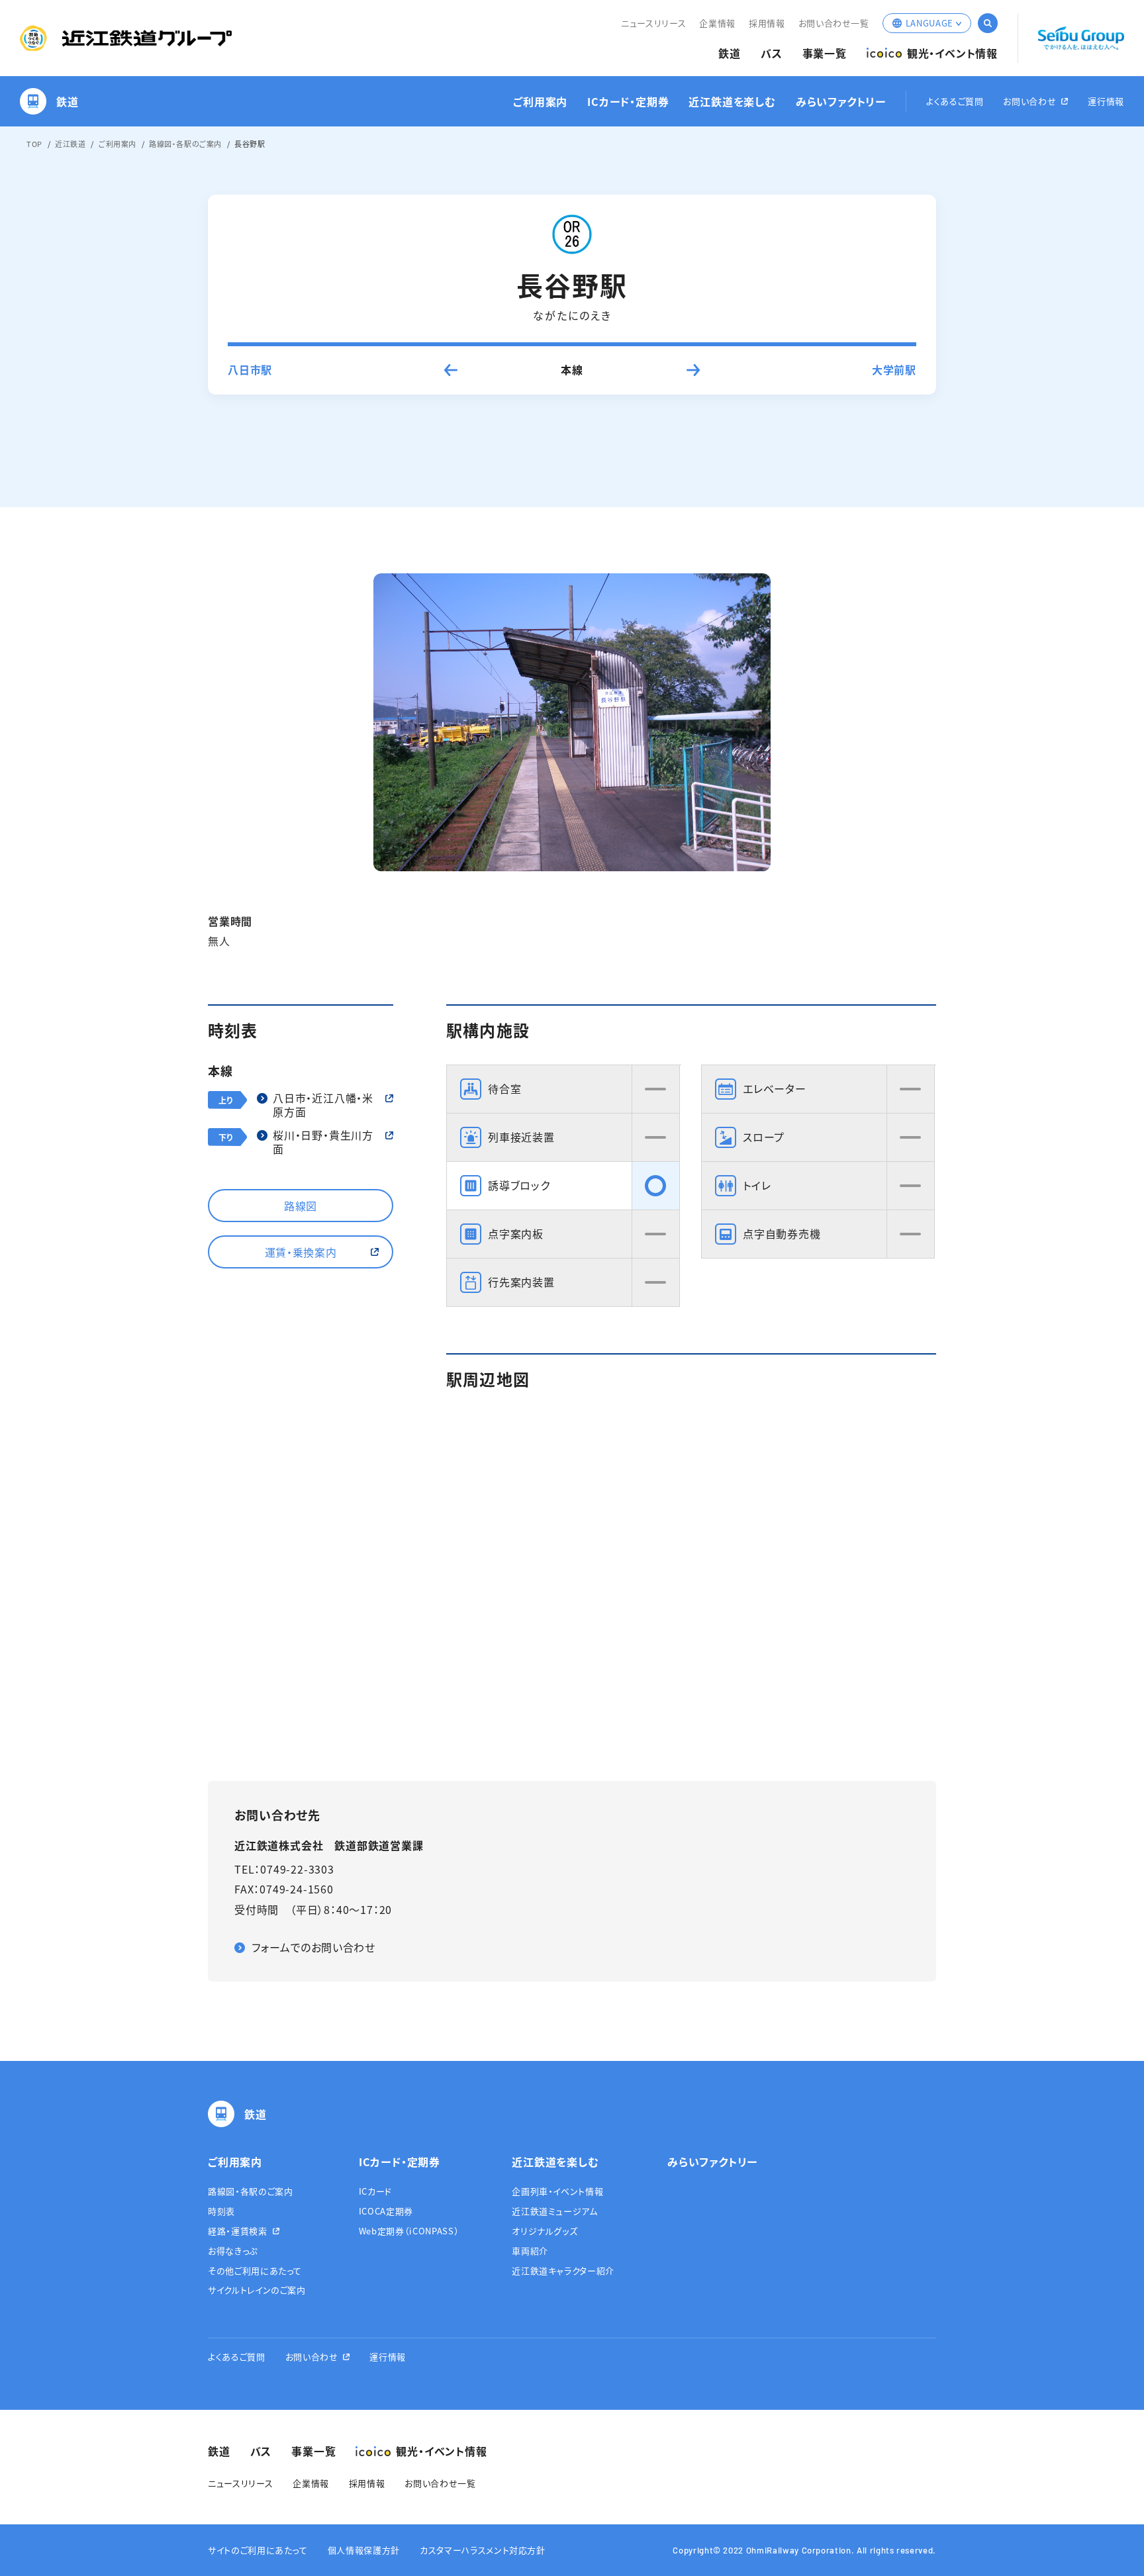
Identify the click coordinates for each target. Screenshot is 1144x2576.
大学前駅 (894, 369)
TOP (34, 144)
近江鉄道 (70, 144)
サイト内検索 (988, 23)
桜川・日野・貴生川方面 (323, 1142)
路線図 (301, 1206)
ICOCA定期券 (386, 2211)
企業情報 (717, 23)
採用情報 (767, 23)
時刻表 (221, 2211)
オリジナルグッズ (545, 2231)
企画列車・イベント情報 (557, 2191)
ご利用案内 (540, 102)
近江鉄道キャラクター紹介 (563, 2270)
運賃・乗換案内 (301, 1252)
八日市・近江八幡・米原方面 (323, 1105)
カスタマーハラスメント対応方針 (483, 2550)
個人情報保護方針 (364, 2550)
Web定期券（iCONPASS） (409, 2231)
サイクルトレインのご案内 (257, 2290)
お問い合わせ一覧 (834, 23)
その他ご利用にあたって (255, 2270)
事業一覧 (825, 53)
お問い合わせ (1029, 102)
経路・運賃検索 (238, 2231)
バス (772, 53)
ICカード (375, 2191)
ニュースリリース (653, 23)
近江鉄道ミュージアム (555, 2211)
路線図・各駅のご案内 (185, 144)
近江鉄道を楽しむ (732, 102)
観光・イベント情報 (952, 53)
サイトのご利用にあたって (258, 2550)
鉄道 (730, 53)
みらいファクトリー (841, 102)
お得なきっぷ (233, 2251)
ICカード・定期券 (628, 102)
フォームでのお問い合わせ (313, 1947)
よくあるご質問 (955, 102)
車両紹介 (530, 2251)
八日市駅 (250, 369)
